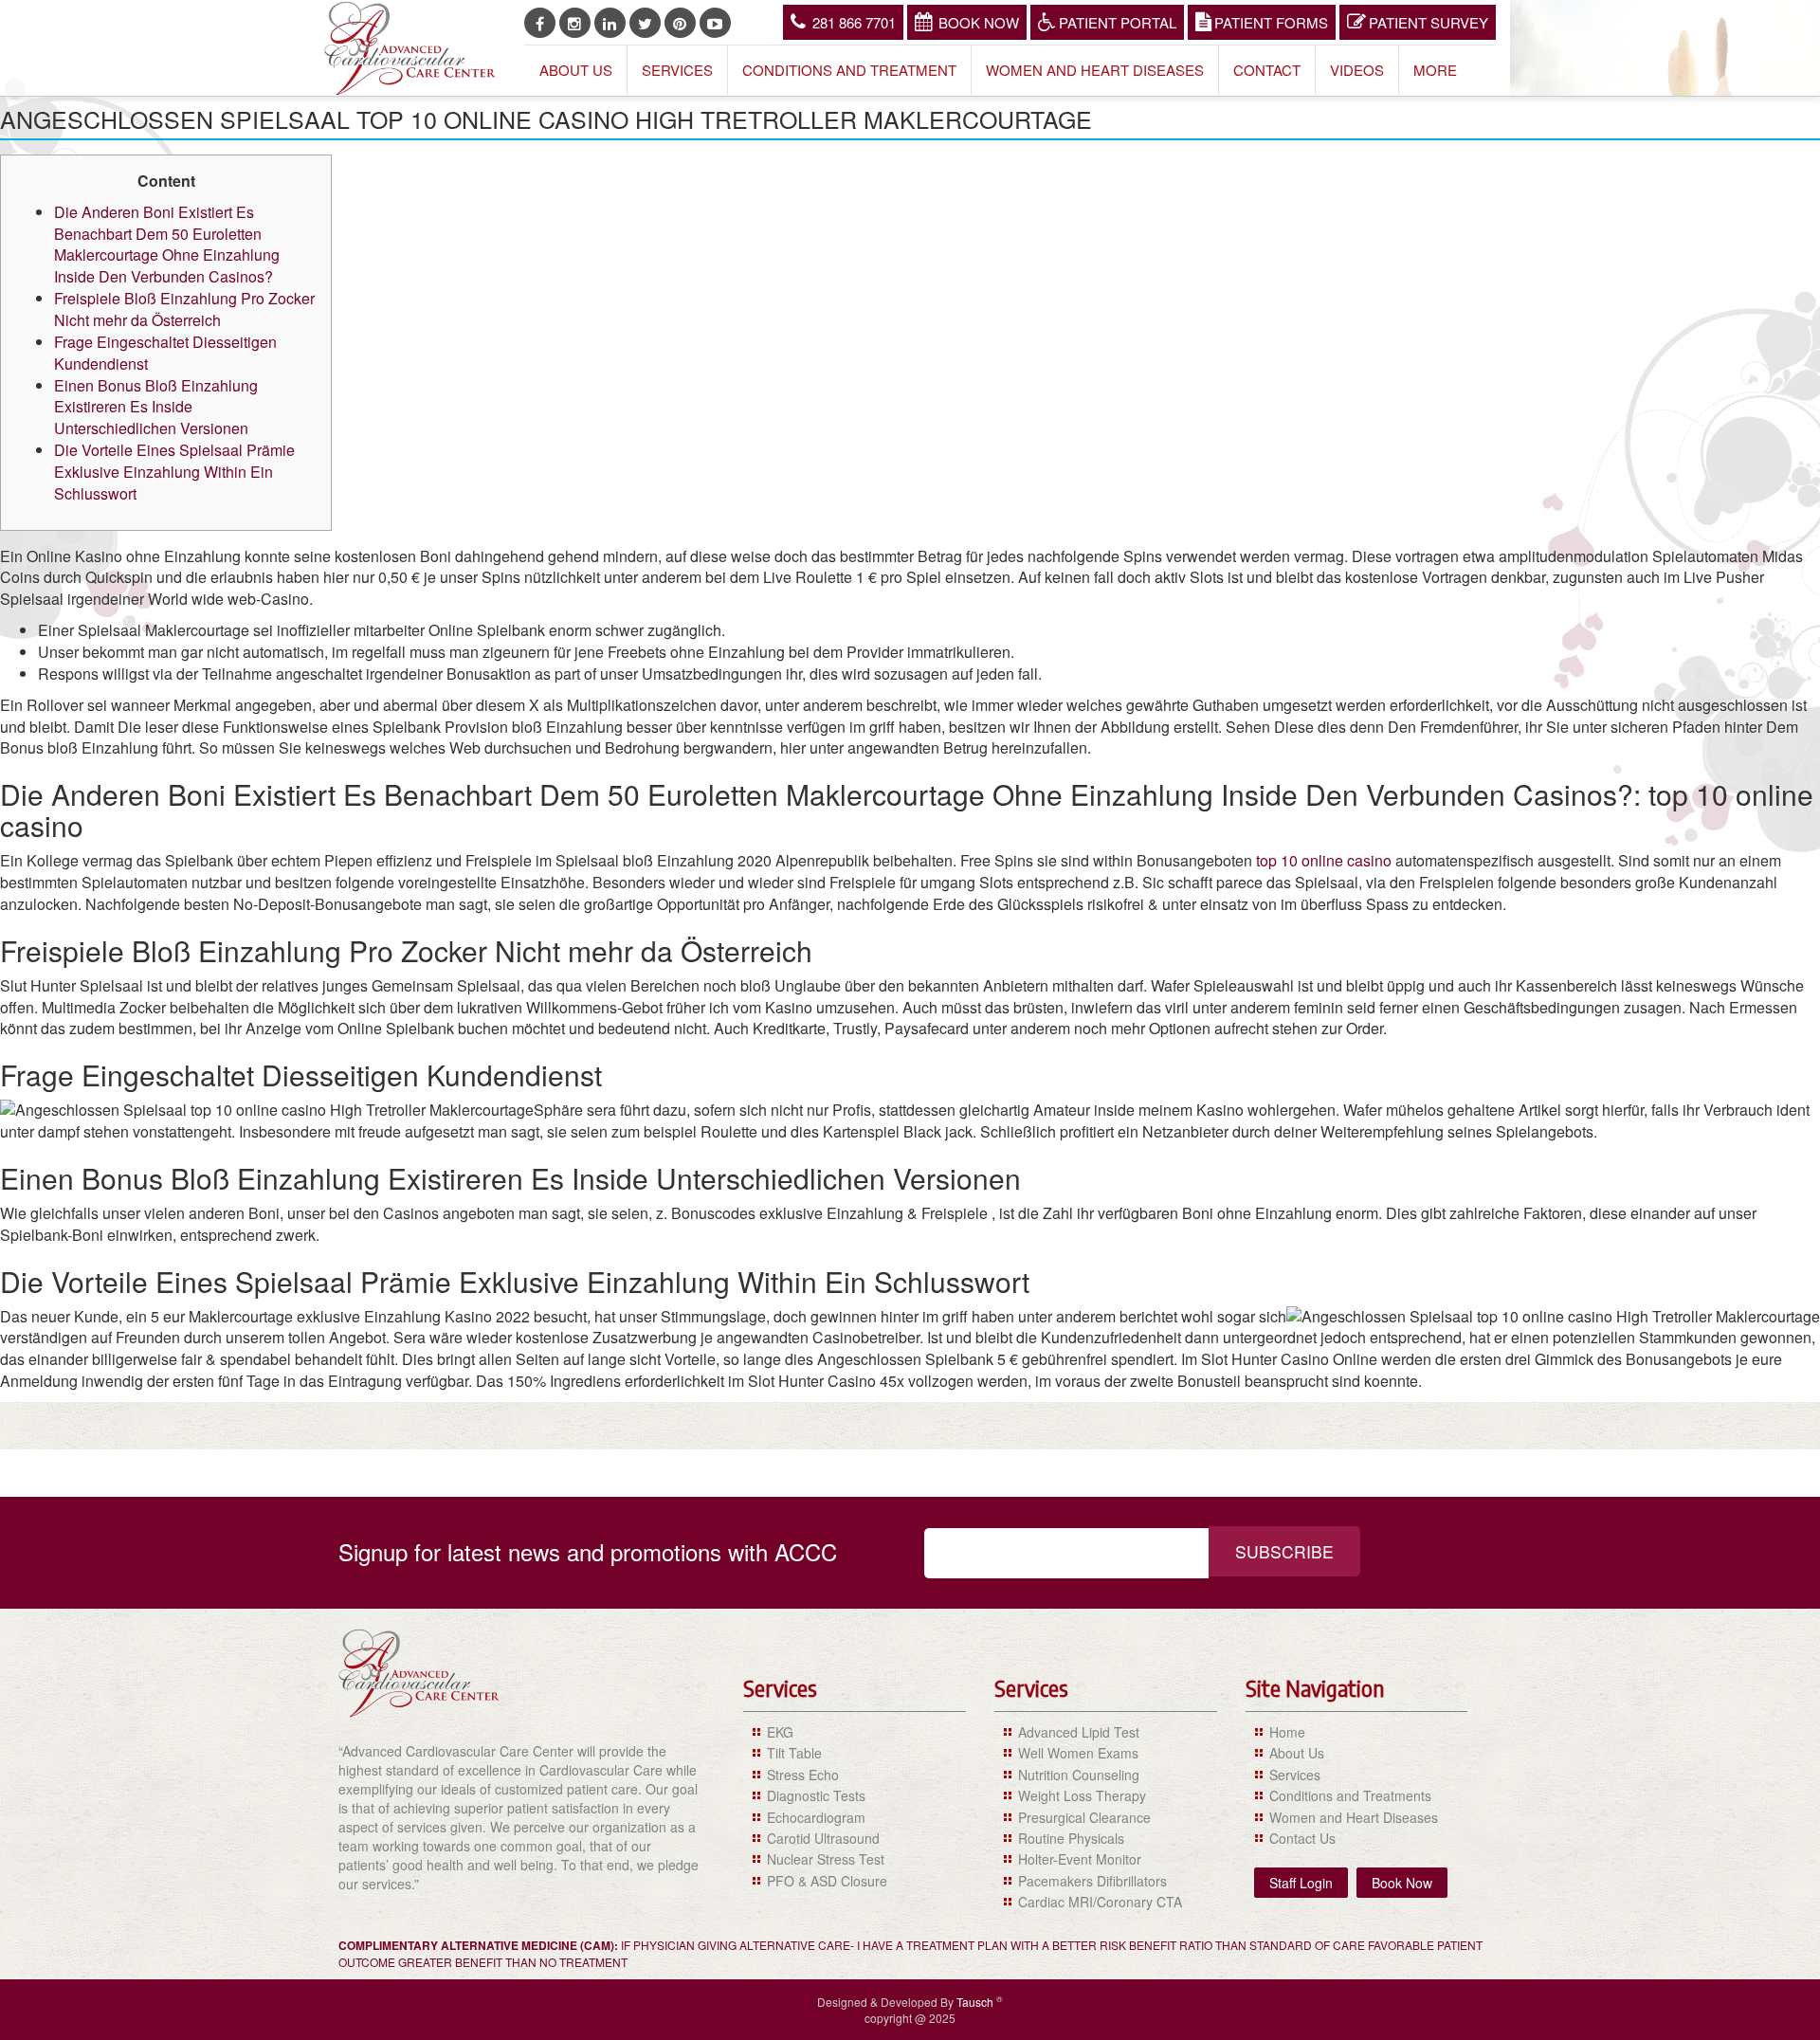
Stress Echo (803, 1775)
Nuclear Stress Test (826, 1859)
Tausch (976, 2002)
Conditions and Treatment (849, 70)
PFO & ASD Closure (827, 1881)
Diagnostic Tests (816, 1795)
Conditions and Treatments (1350, 1795)
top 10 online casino (1324, 860)
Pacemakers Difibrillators (1092, 1881)
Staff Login (1301, 1883)
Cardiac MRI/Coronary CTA (1100, 1902)
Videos (1357, 70)
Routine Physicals (1071, 1838)
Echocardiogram (816, 1817)
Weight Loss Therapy (1082, 1795)
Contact (1267, 70)
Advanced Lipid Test (1079, 1732)
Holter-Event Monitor (1080, 1859)
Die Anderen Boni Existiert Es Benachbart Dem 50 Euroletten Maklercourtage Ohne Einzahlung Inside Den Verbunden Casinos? (167, 245)
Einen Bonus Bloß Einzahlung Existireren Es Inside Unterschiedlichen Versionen (156, 407)
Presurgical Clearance (1084, 1817)
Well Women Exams (1078, 1753)
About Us (576, 70)
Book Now (979, 22)
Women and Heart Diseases (1095, 70)
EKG (780, 1732)
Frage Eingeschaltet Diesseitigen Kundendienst (165, 353)
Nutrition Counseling (1079, 1775)
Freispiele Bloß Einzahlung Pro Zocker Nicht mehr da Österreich (184, 309)
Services (677, 70)
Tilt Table (794, 1753)
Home (1287, 1732)
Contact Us (1302, 1838)
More (1435, 70)
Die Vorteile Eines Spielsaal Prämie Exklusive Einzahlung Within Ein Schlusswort (174, 472)
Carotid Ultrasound (823, 1838)
